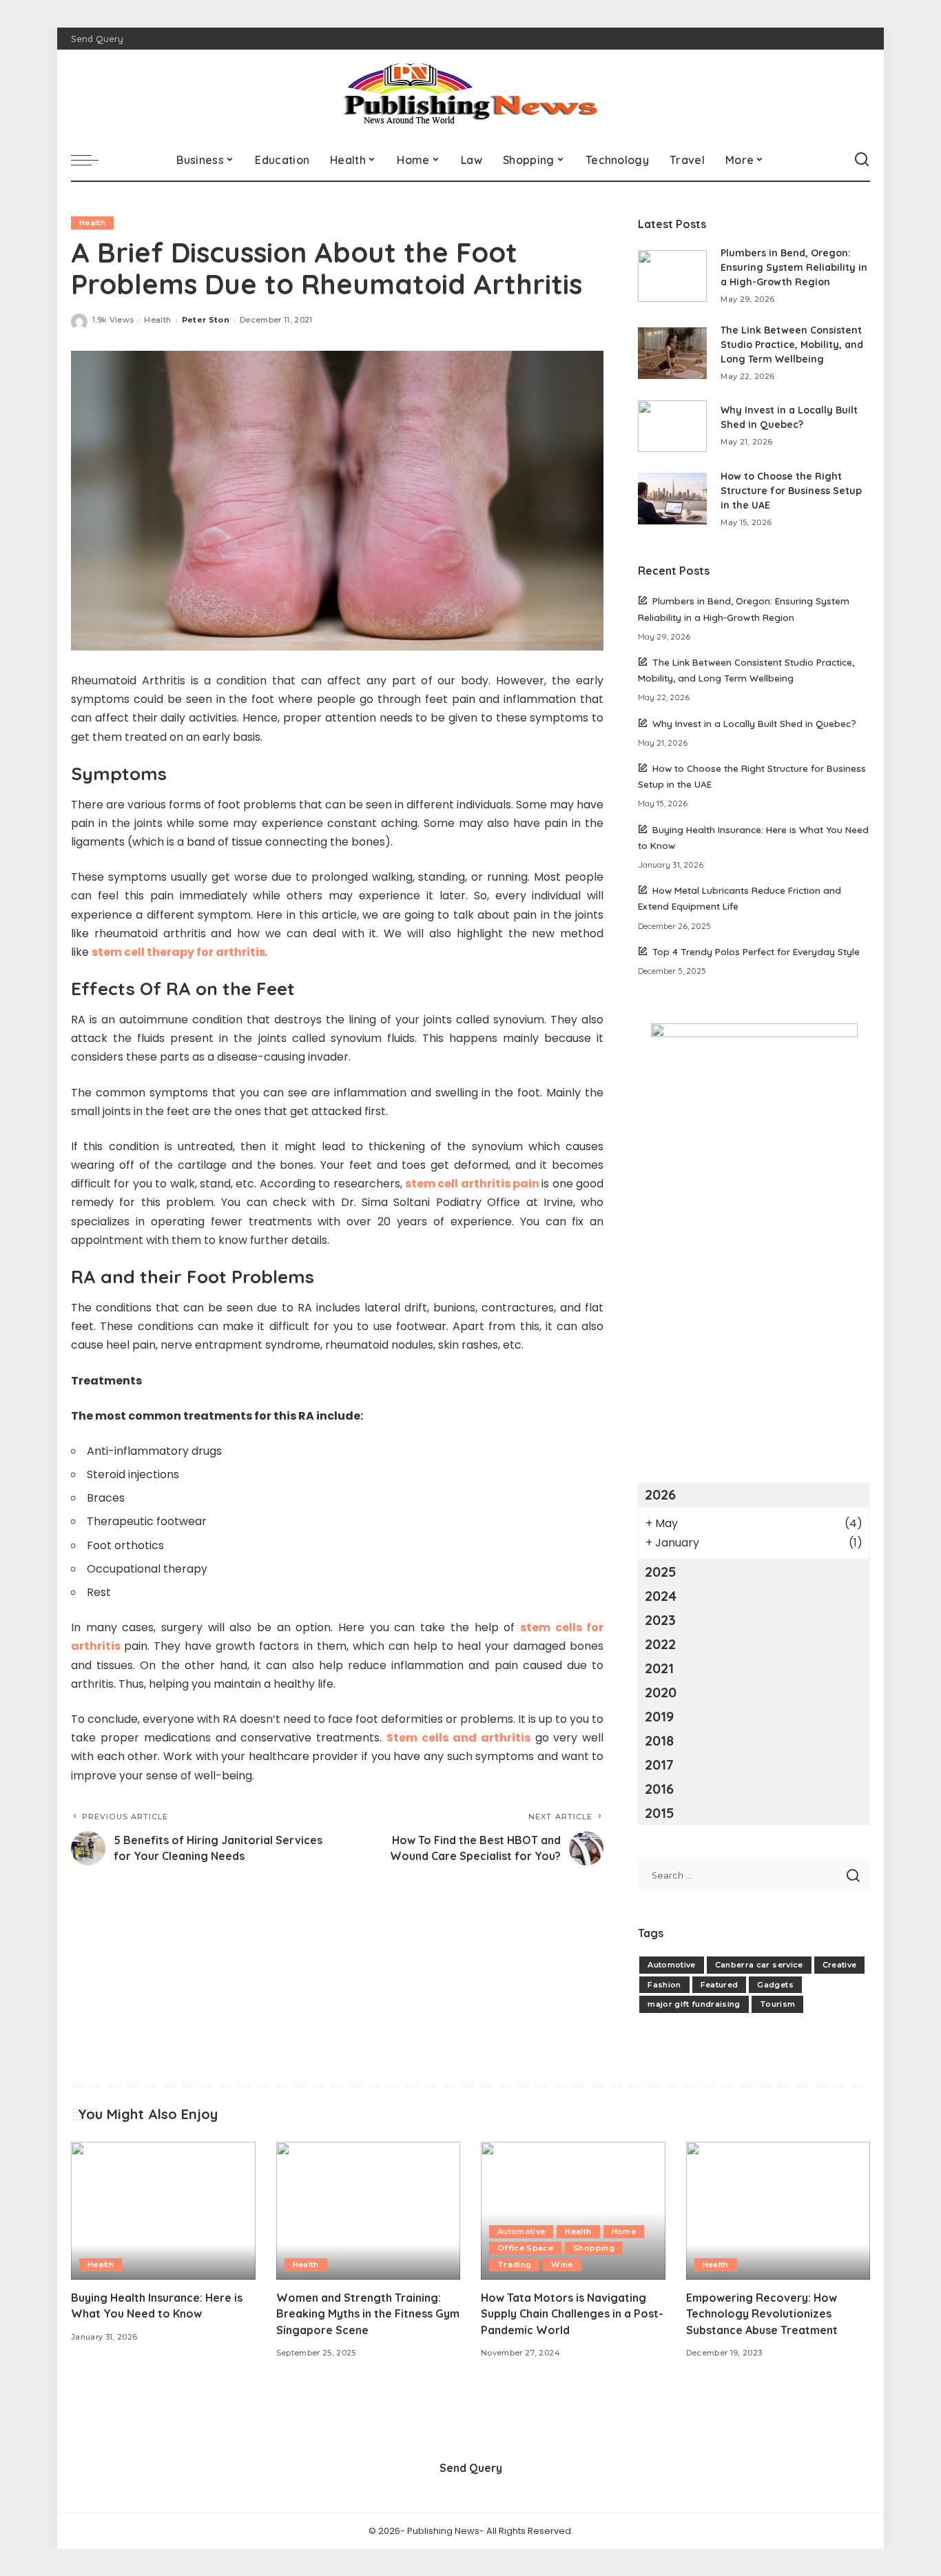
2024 (661, 1596)
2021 (659, 1668)
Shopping (594, 2248)
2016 (659, 1789)
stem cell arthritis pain (472, 1184)
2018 (659, 1740)
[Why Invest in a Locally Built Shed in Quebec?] (672, 426)
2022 (660, 1644)
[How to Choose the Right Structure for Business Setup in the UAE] (672, 499)
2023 (660, 1620)
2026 (660, 1494)
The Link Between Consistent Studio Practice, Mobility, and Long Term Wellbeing (792, 345)
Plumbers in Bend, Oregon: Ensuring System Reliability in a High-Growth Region (794, 267)
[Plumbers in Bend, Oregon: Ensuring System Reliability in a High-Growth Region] (672, 276)
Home (624, 2231)
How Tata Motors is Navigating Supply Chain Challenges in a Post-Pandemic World (572, 2313)
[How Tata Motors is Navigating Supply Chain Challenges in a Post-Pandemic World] (573, 2211)
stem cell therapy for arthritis (178, 952)
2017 (659, 1765)
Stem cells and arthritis (458, 1738)
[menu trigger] (92, 160)
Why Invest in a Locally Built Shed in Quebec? (754, 723)
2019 (659, 1716)
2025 (661, 1572)
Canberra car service (759, 1965)
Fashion (664, 1985)
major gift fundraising (694, 2004)
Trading (514, 2265)
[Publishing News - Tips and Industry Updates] (470, 94)
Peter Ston (206, 320)
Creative (840, 1965)
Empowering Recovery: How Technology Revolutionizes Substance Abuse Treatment (762, 2313)
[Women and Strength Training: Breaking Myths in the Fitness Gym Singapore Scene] (369, 2211)
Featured (720, 1985)
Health (92, 223)
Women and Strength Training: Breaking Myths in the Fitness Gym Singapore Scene (368, 2313)
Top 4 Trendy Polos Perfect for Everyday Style (756, 951)
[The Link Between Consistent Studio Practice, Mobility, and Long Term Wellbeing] (672, 353)
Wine (562, 2265)
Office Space (525, 2248)
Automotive (671, 1965)
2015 (660, 1813)
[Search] (862, 160)
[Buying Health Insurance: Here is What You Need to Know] (163, 2211)
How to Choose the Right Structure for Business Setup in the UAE (791, 491)
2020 (661, 1692)
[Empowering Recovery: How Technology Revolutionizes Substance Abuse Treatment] (778, 2211)
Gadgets (775, 1985)
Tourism (777, 2004)
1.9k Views (113, 320)
